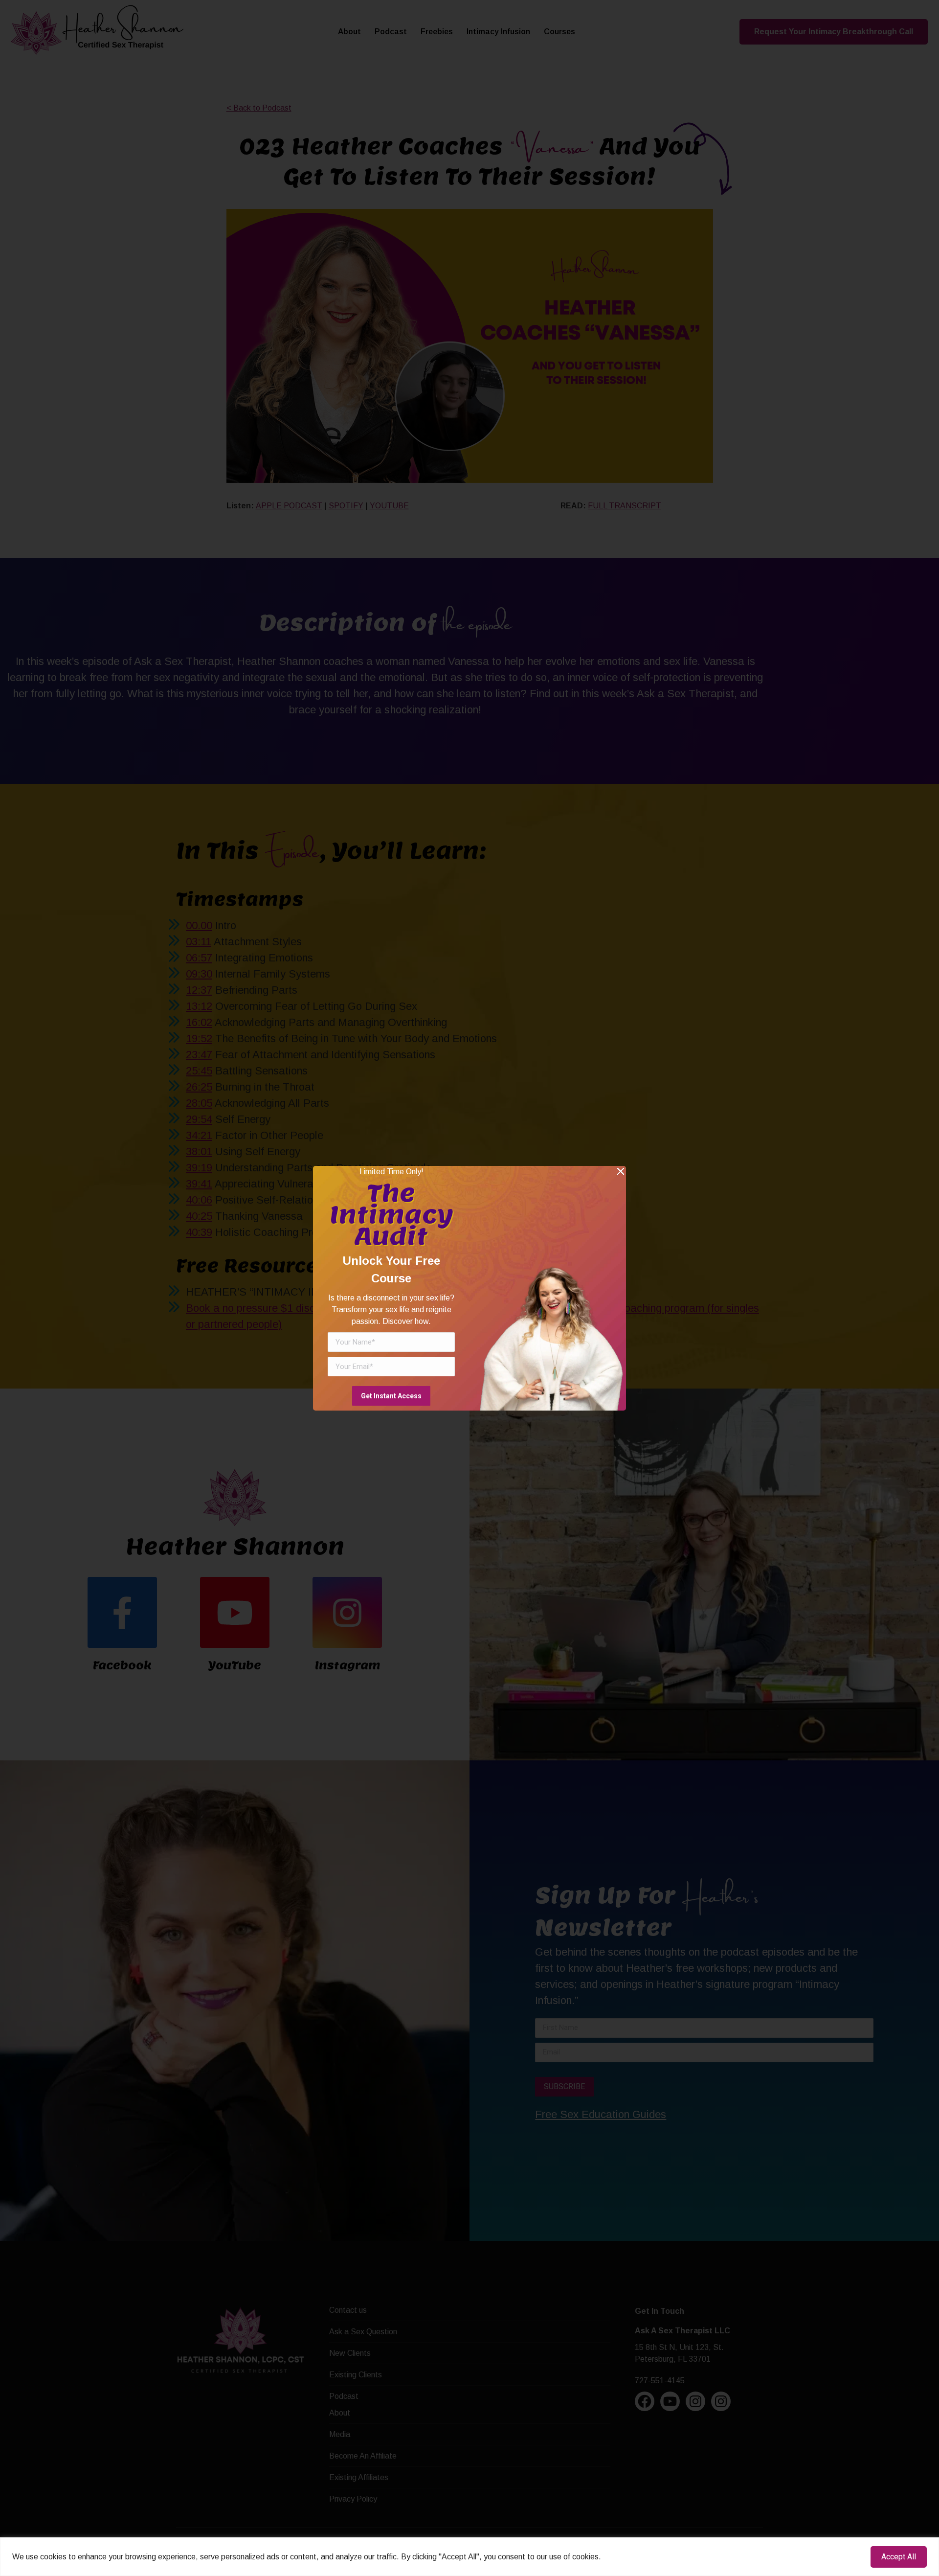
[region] (469, 2557)
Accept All (899, 2557)
